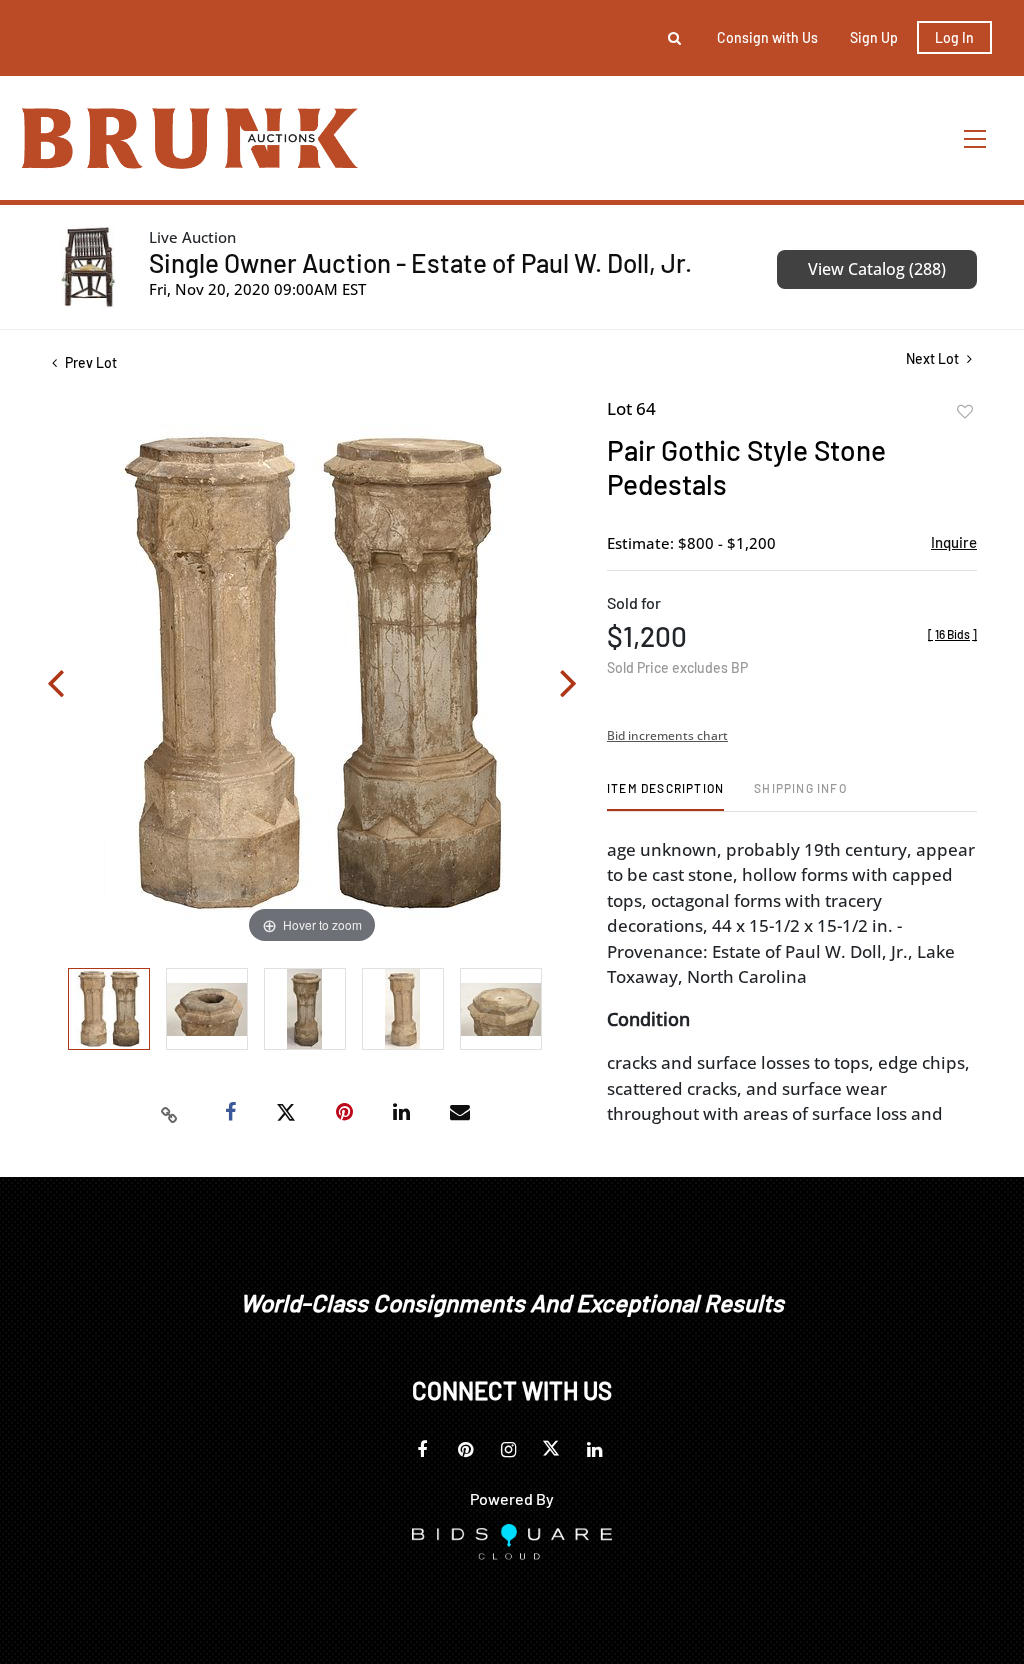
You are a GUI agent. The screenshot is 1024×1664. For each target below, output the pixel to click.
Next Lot (934, 358)
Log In (954, 37)
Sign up (874, 37)
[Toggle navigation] (976, 138)
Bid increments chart (667, 735)
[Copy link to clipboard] (170, 1113)
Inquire (954, 542)
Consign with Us (767, 37)
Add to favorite (965, 412)
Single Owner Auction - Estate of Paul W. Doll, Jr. (420, 262)
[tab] (665, 795)
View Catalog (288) (877, 269)
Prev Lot (89, 362)
